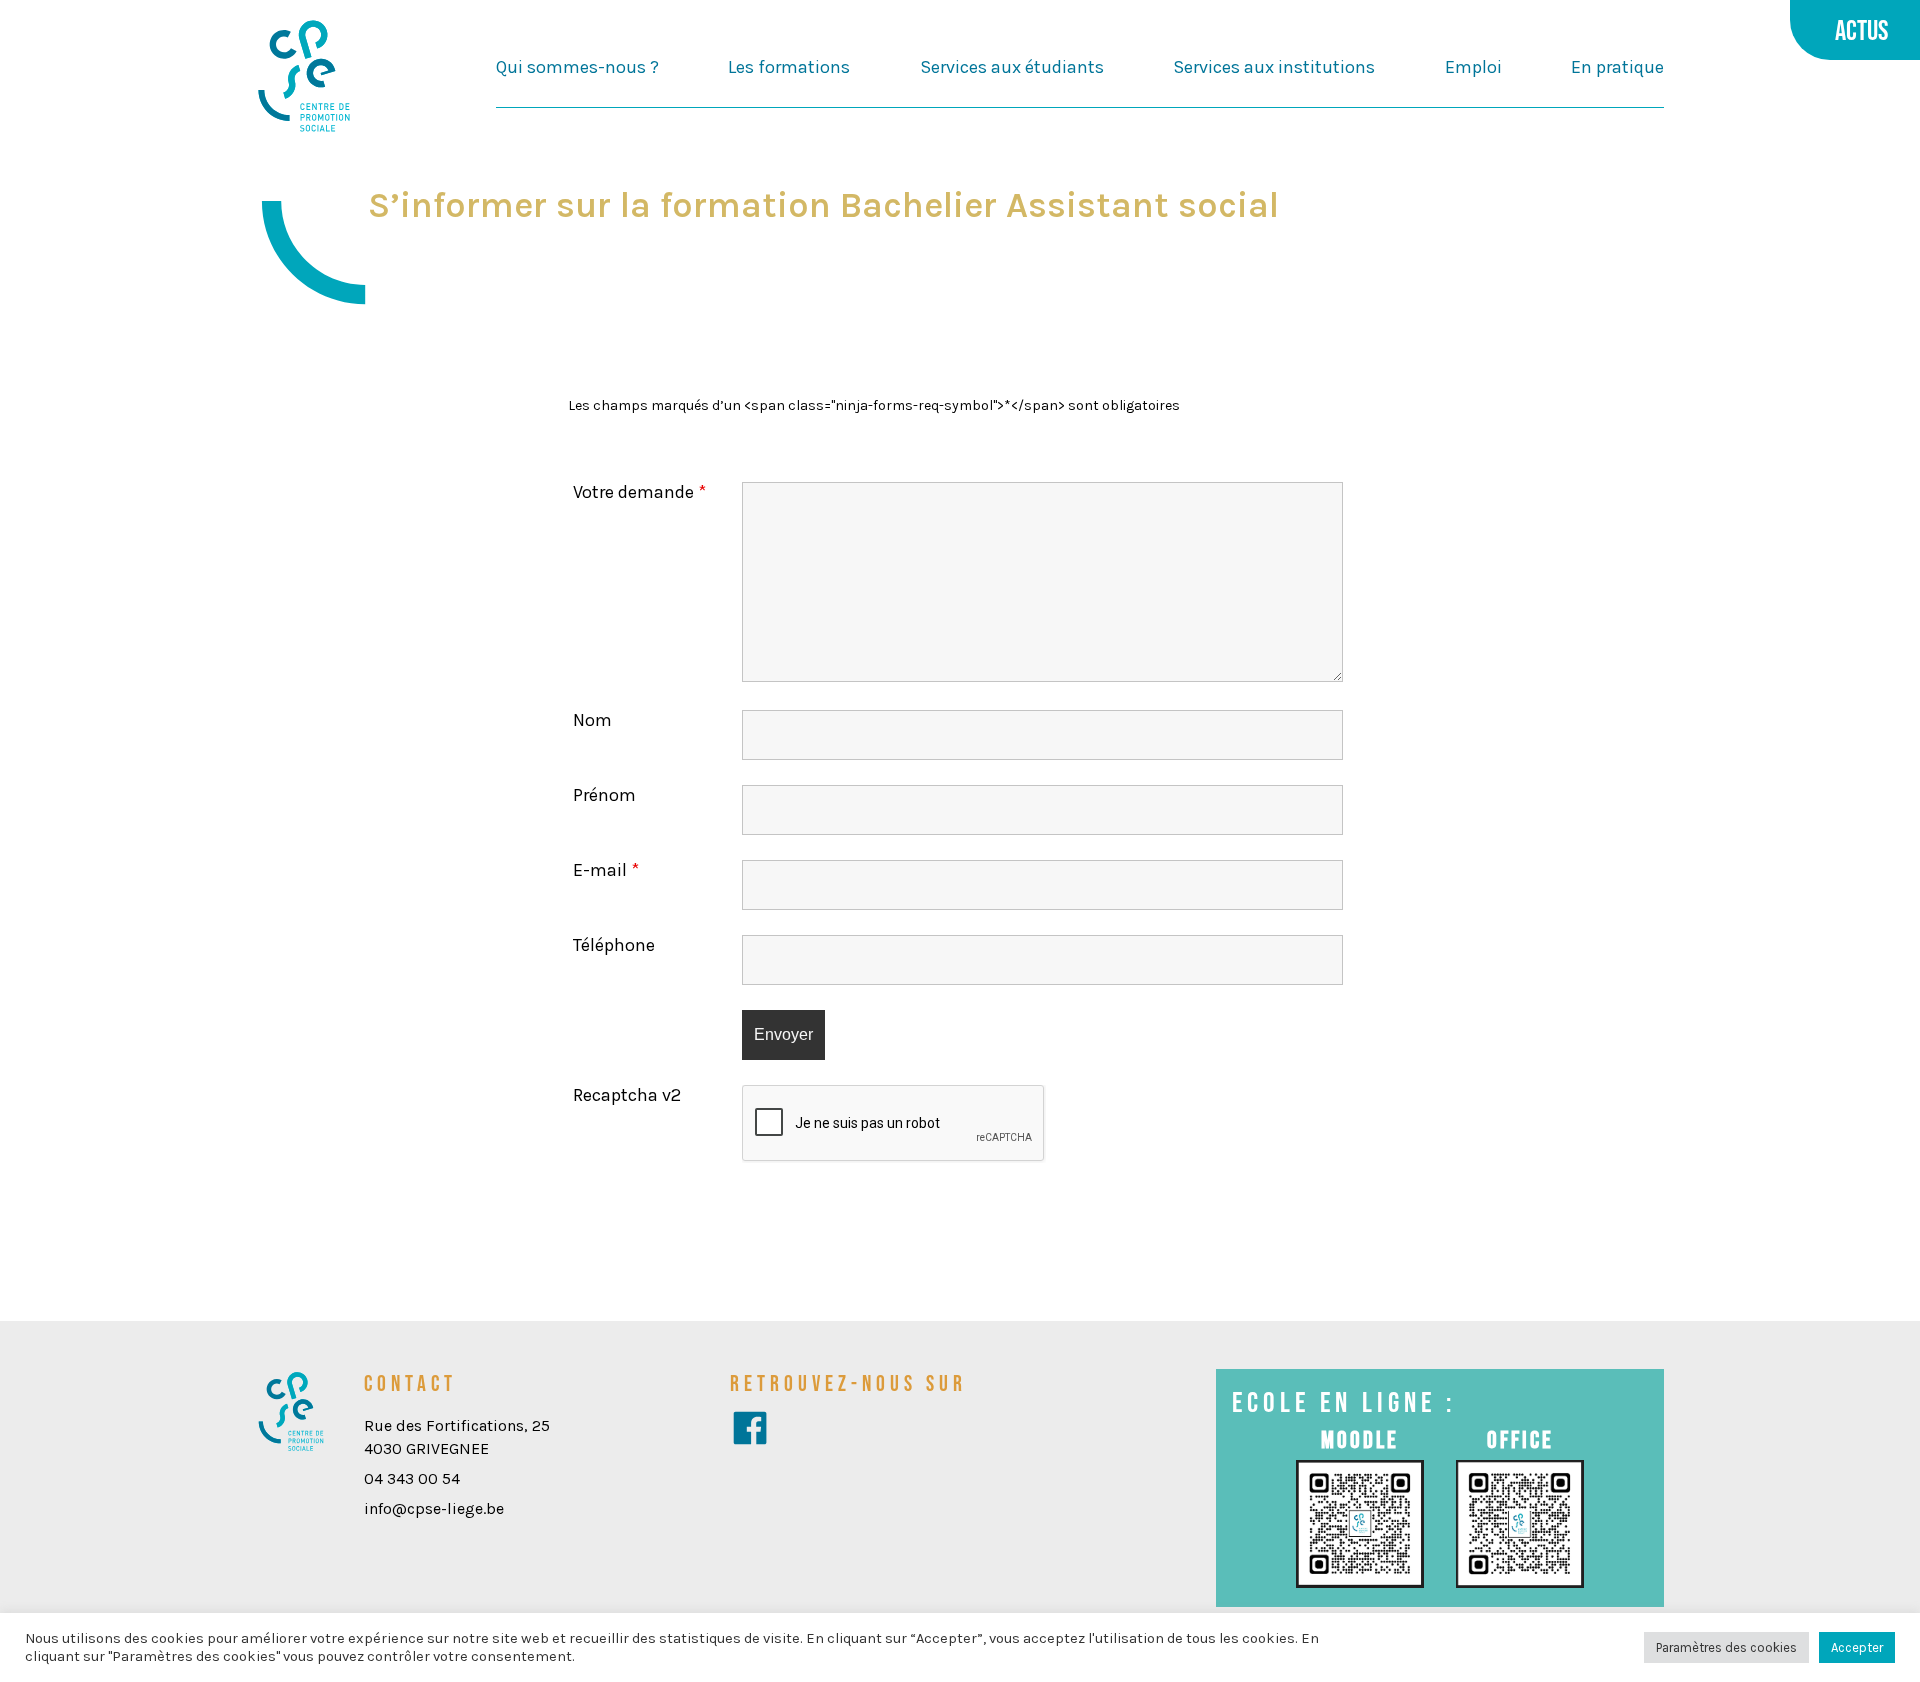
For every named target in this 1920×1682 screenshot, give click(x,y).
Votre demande (639, 492)
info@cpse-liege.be (434, 1508)
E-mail (606, 870)
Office (1520, 1439)
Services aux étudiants (1012, 67)
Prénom (604, 795)
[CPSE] (304, 77)
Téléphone (614, 945)
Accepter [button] (1857, 1647)
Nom (592, 720)
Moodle (1360, 1439)
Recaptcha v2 (627, 1095)
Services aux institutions (1274, 67)
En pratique (1617, 67)
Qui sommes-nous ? (577, 67)
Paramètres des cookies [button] (1726, 1647)
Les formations (789, 67)
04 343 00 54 (412, 1478)
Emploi (1473, 67)
